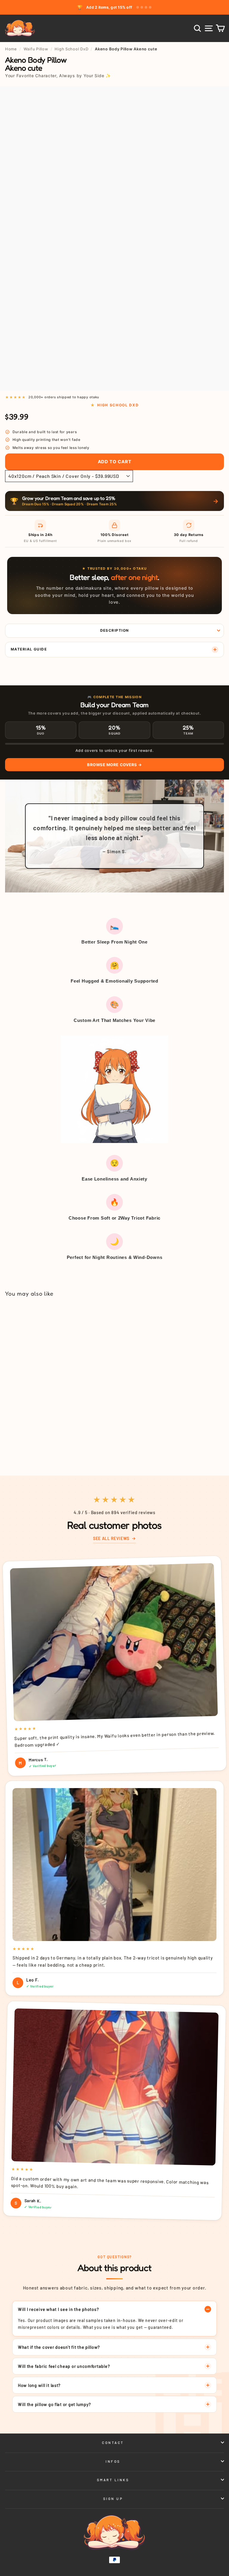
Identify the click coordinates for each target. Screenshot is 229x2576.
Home (11, 49)
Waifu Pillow (36, 49)
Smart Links (113, 2480)
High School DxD (71, 49)
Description (115, 630)
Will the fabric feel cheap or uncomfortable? (64, 2366)
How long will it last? (39, 2385)
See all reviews (111, 1538)
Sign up (113, 2498)
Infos (113, 2461)
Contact (113, 2442)
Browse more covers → (114, 765)
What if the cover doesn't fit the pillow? (59, 2347)
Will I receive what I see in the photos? (58, 2309)
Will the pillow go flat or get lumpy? (54, 2404)
